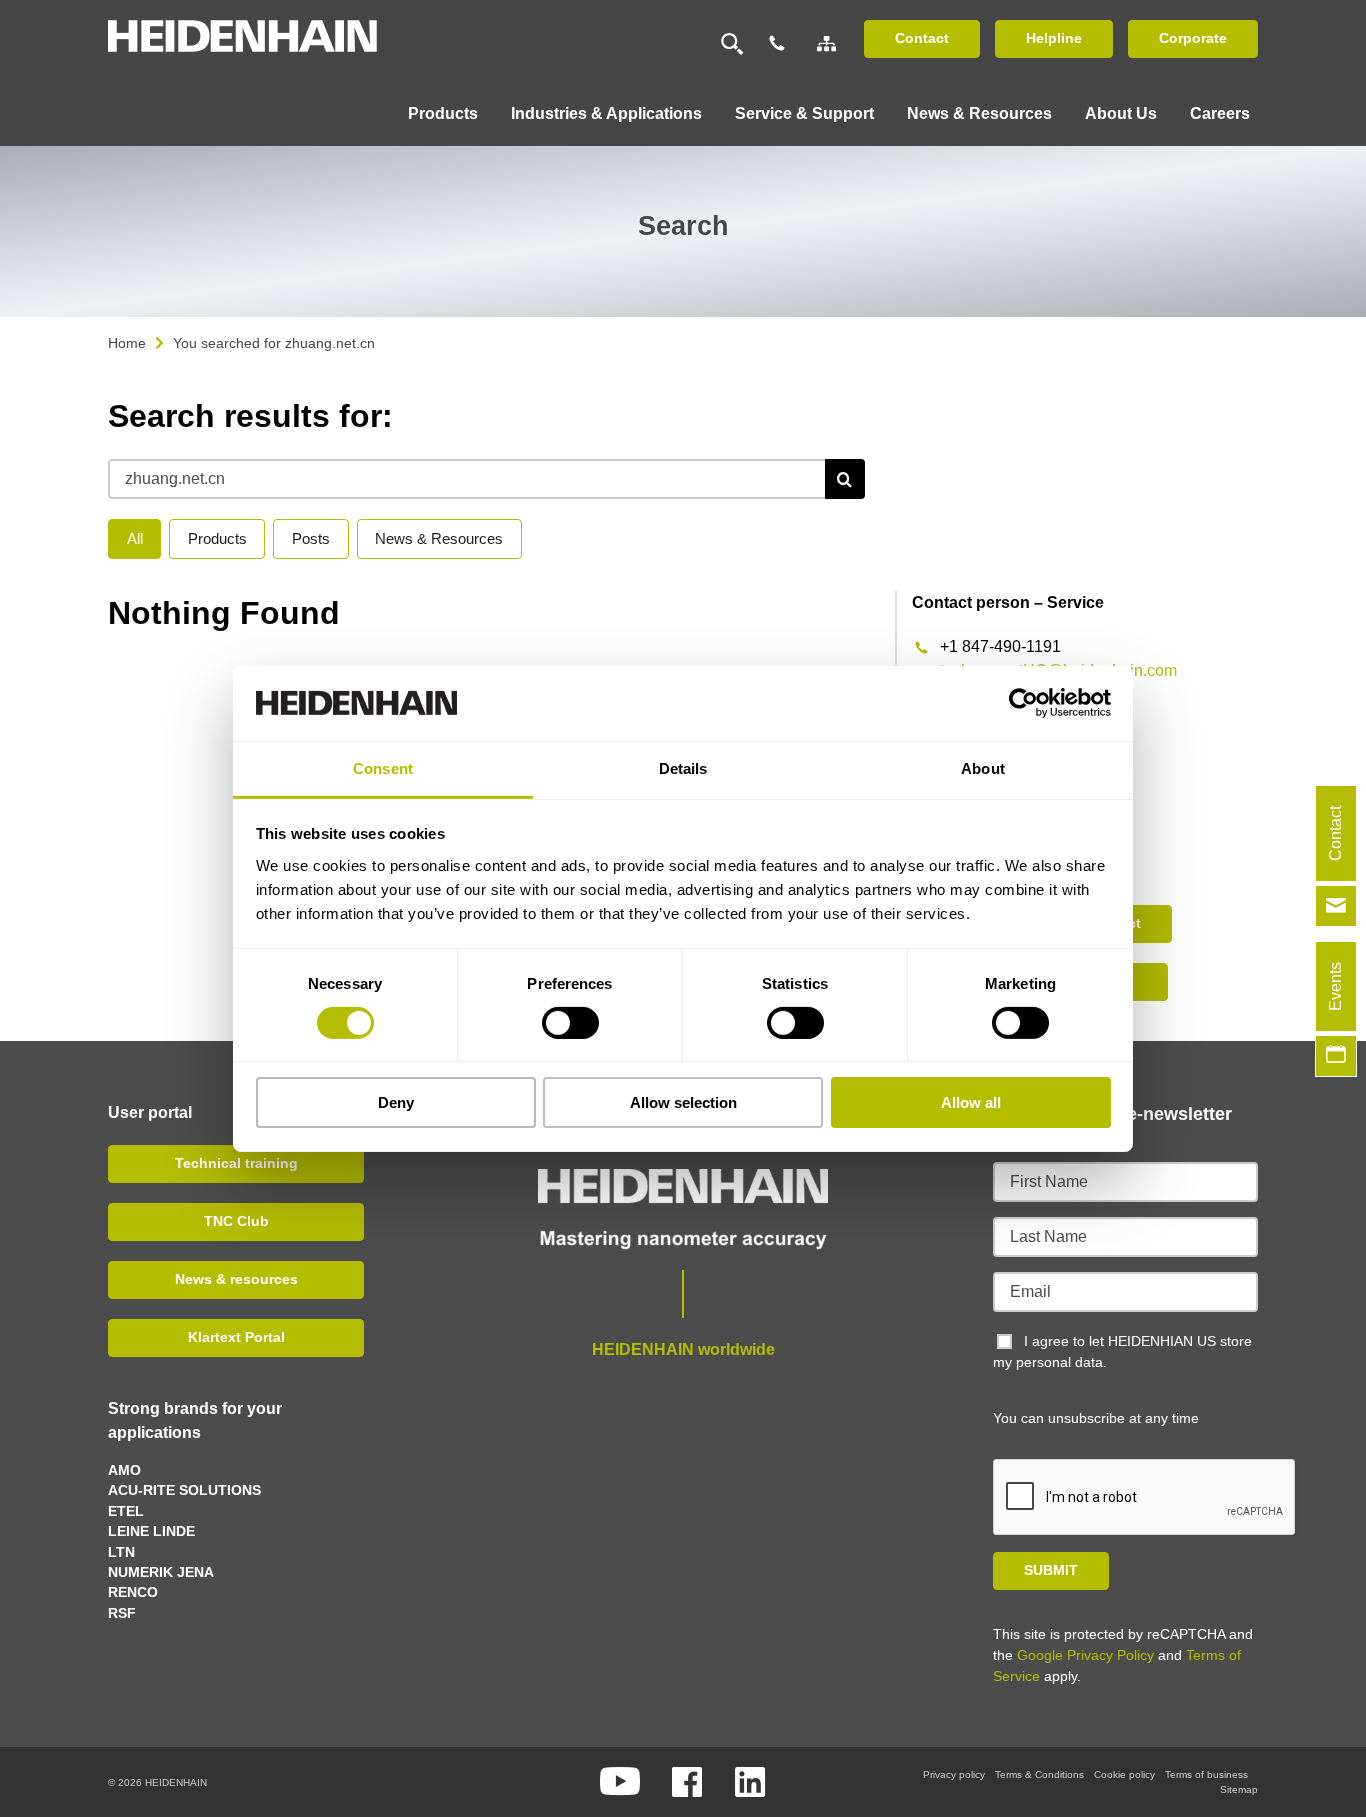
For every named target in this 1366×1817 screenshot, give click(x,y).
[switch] (570, 1023)
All (135, 538)
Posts (311, 538)
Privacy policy (954, 1774)
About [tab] (983, 767)
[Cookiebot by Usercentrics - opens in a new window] (1023, 703)
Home (127, 343)
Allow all (971, 1102)
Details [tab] (683, 767)
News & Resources (439, 538)
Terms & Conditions (1039, 1774)
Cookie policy (1124, 1774)
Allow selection (683, 1102)
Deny (396, 1102)
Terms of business (1206, 1774)
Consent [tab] (383, 767)
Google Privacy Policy (1085, 1655)
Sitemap (1239, 1789)
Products (217, 538)
